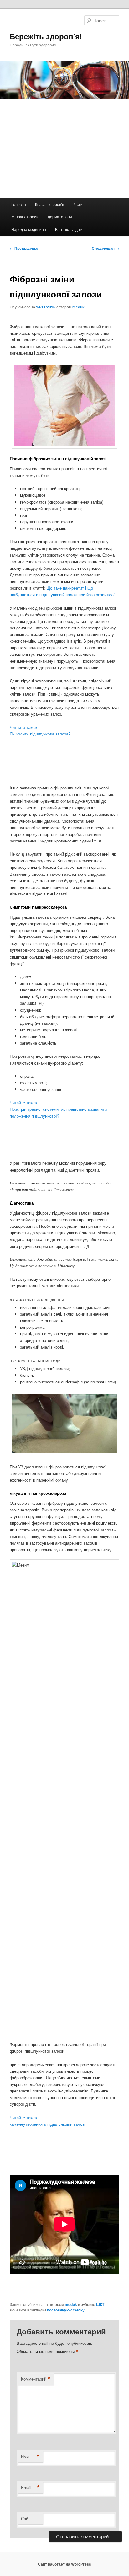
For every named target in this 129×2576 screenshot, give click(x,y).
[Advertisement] (64, 148)
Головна (19, 204)
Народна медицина (29, 229)
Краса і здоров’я (50, 204)
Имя (30, 2457)
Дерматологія (60, 217)
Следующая (106, 248)
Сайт (26, 2518)
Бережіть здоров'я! (46, 36)
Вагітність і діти (69, 229)
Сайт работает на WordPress (64, 2564)
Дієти (78, 204)
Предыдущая (25, 248)
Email (30, 2488)
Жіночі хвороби (25, 217)
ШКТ (100, 2304)
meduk (78, 307)
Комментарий (36, 2379)
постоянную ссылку (66, 2310)
